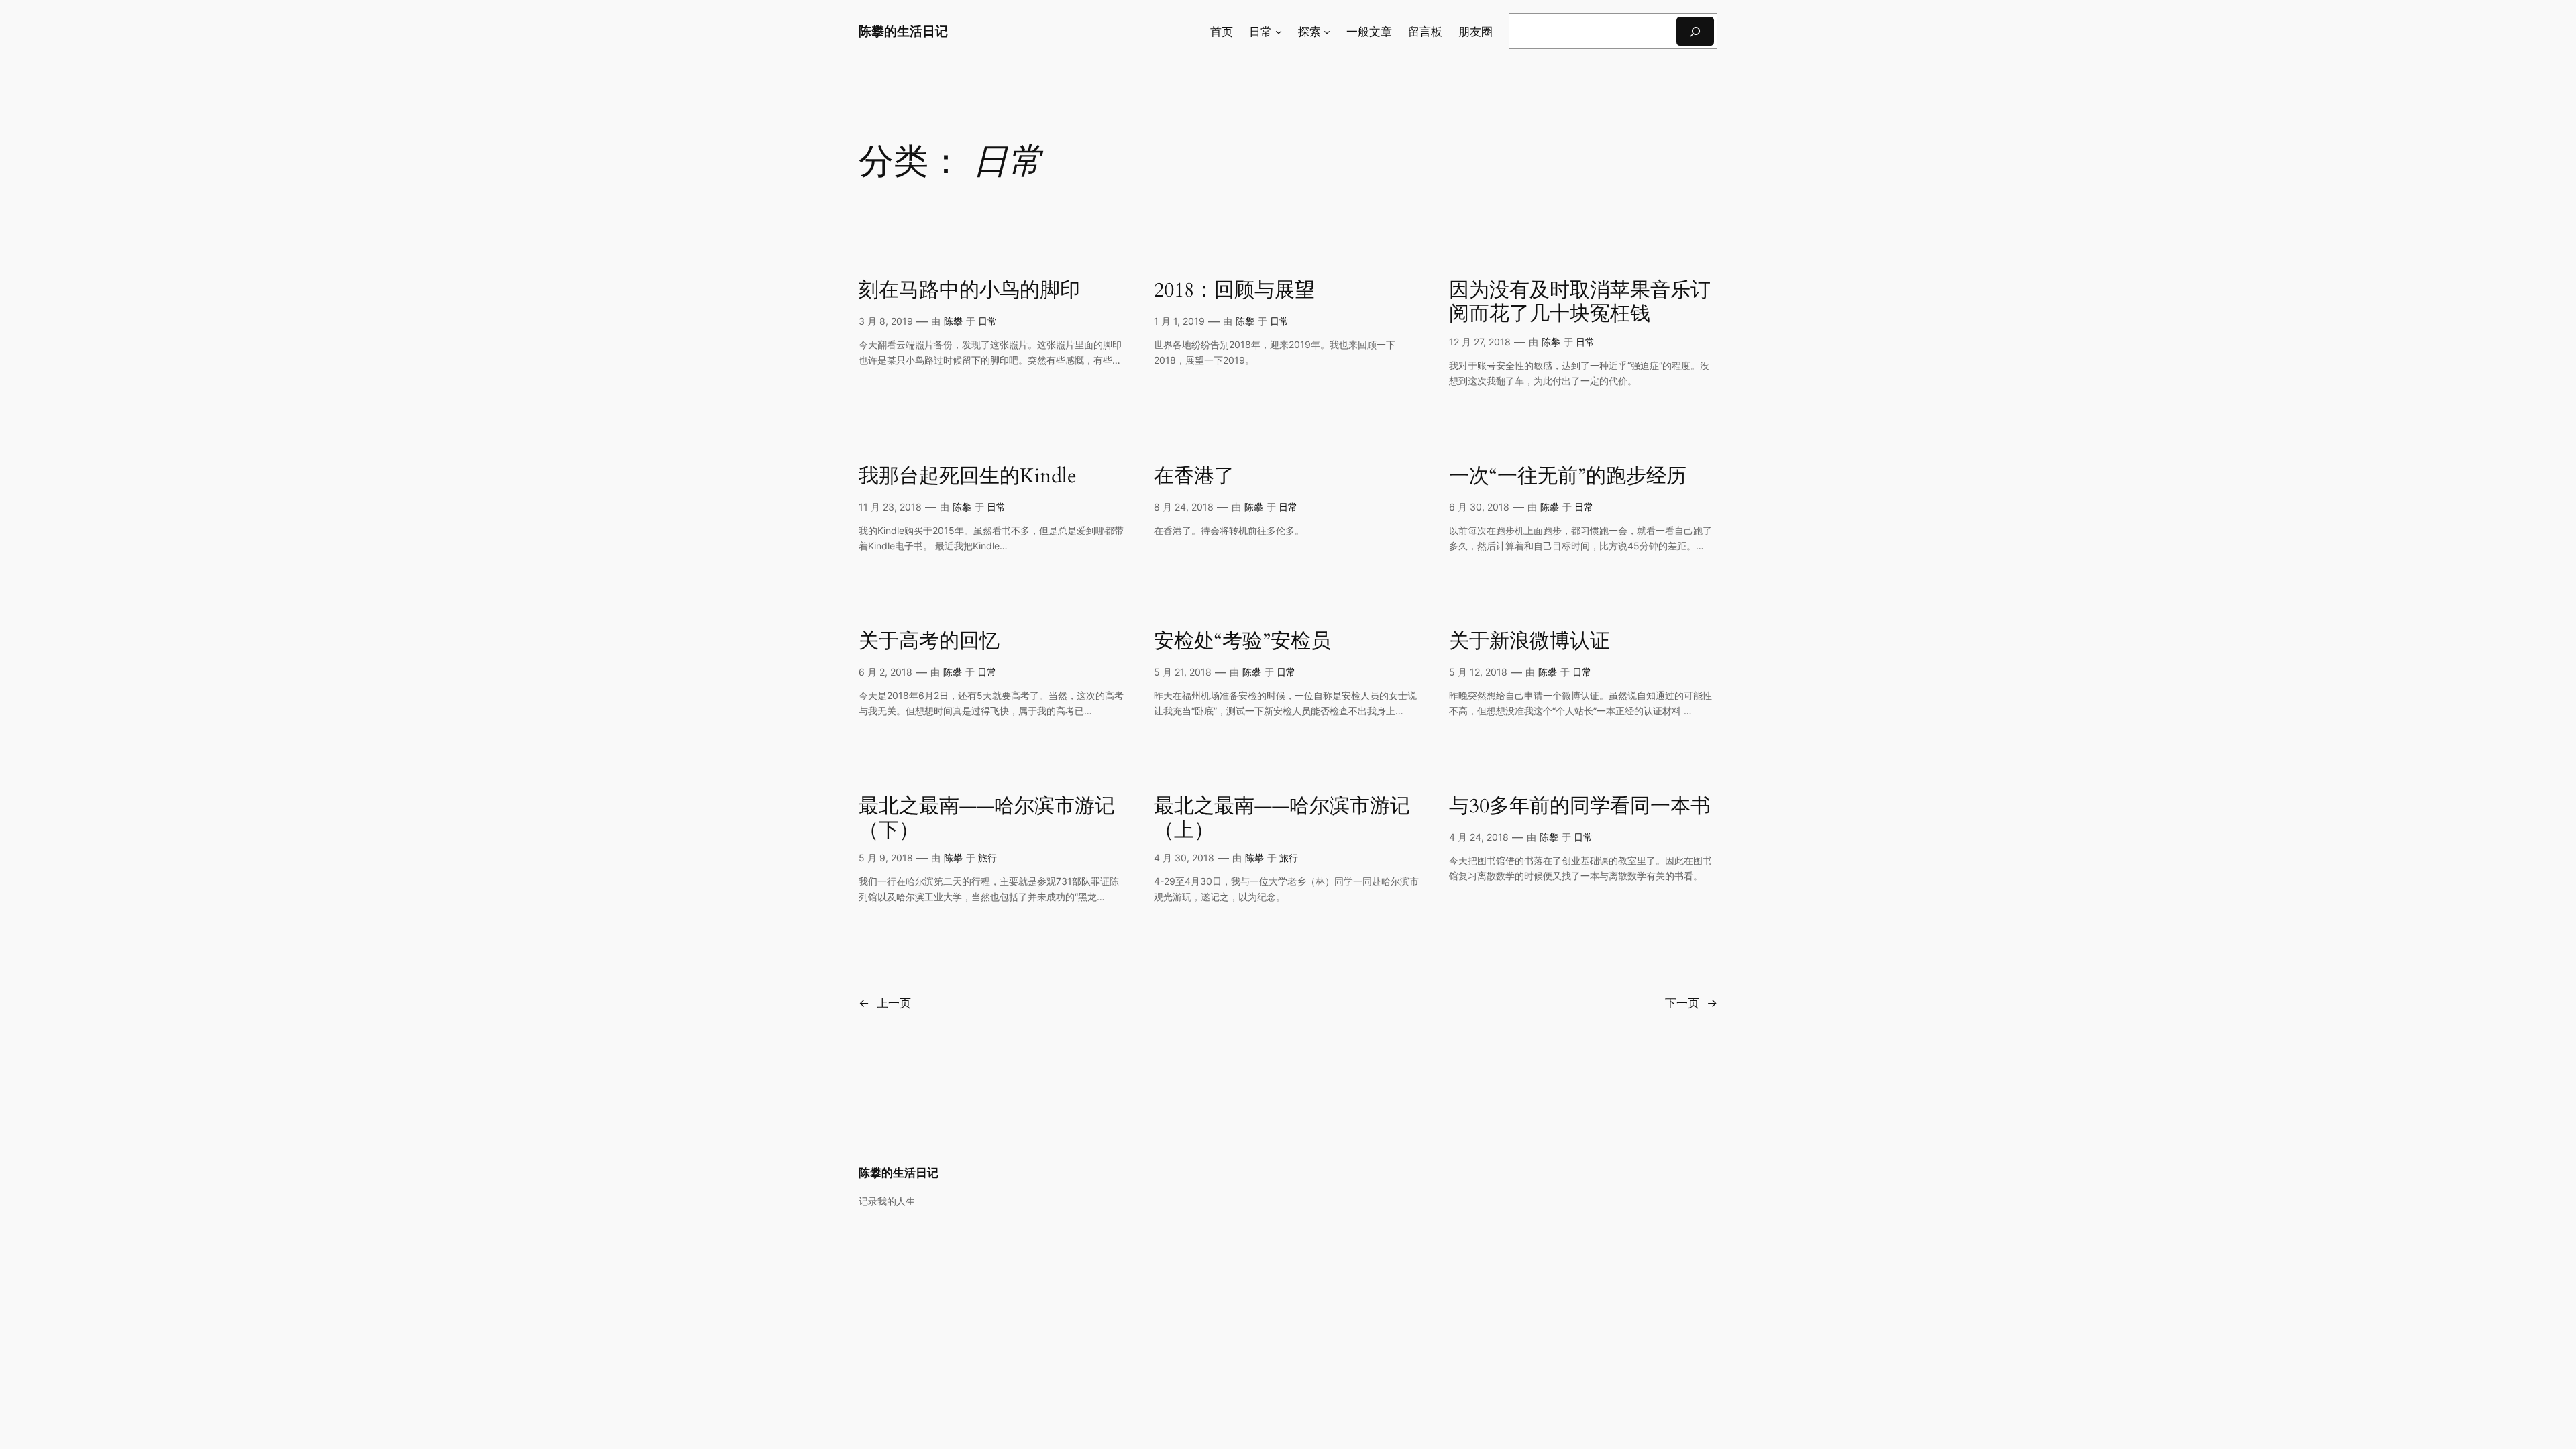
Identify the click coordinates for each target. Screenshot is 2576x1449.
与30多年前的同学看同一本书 (1580, 807)
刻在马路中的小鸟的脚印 (969, 291)
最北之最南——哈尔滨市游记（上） (1282, 819)
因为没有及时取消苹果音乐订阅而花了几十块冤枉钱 (1580, 303)
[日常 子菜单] (1279, 32)
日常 (987, 321)
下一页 (1691, 1003)
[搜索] (1695, 31)
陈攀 (953, 321)
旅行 (987, 858)
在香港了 (1194, 477)
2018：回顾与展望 (1234, 291)
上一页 (885, 1003)
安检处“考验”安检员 (1242, 642)
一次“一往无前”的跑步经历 (1568, 477)
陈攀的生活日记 (903, 31)
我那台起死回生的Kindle (968, 477)
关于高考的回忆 (929, 642)
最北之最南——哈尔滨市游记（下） (987, 819)
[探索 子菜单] (1327, 32)
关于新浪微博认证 (1529, 642)
